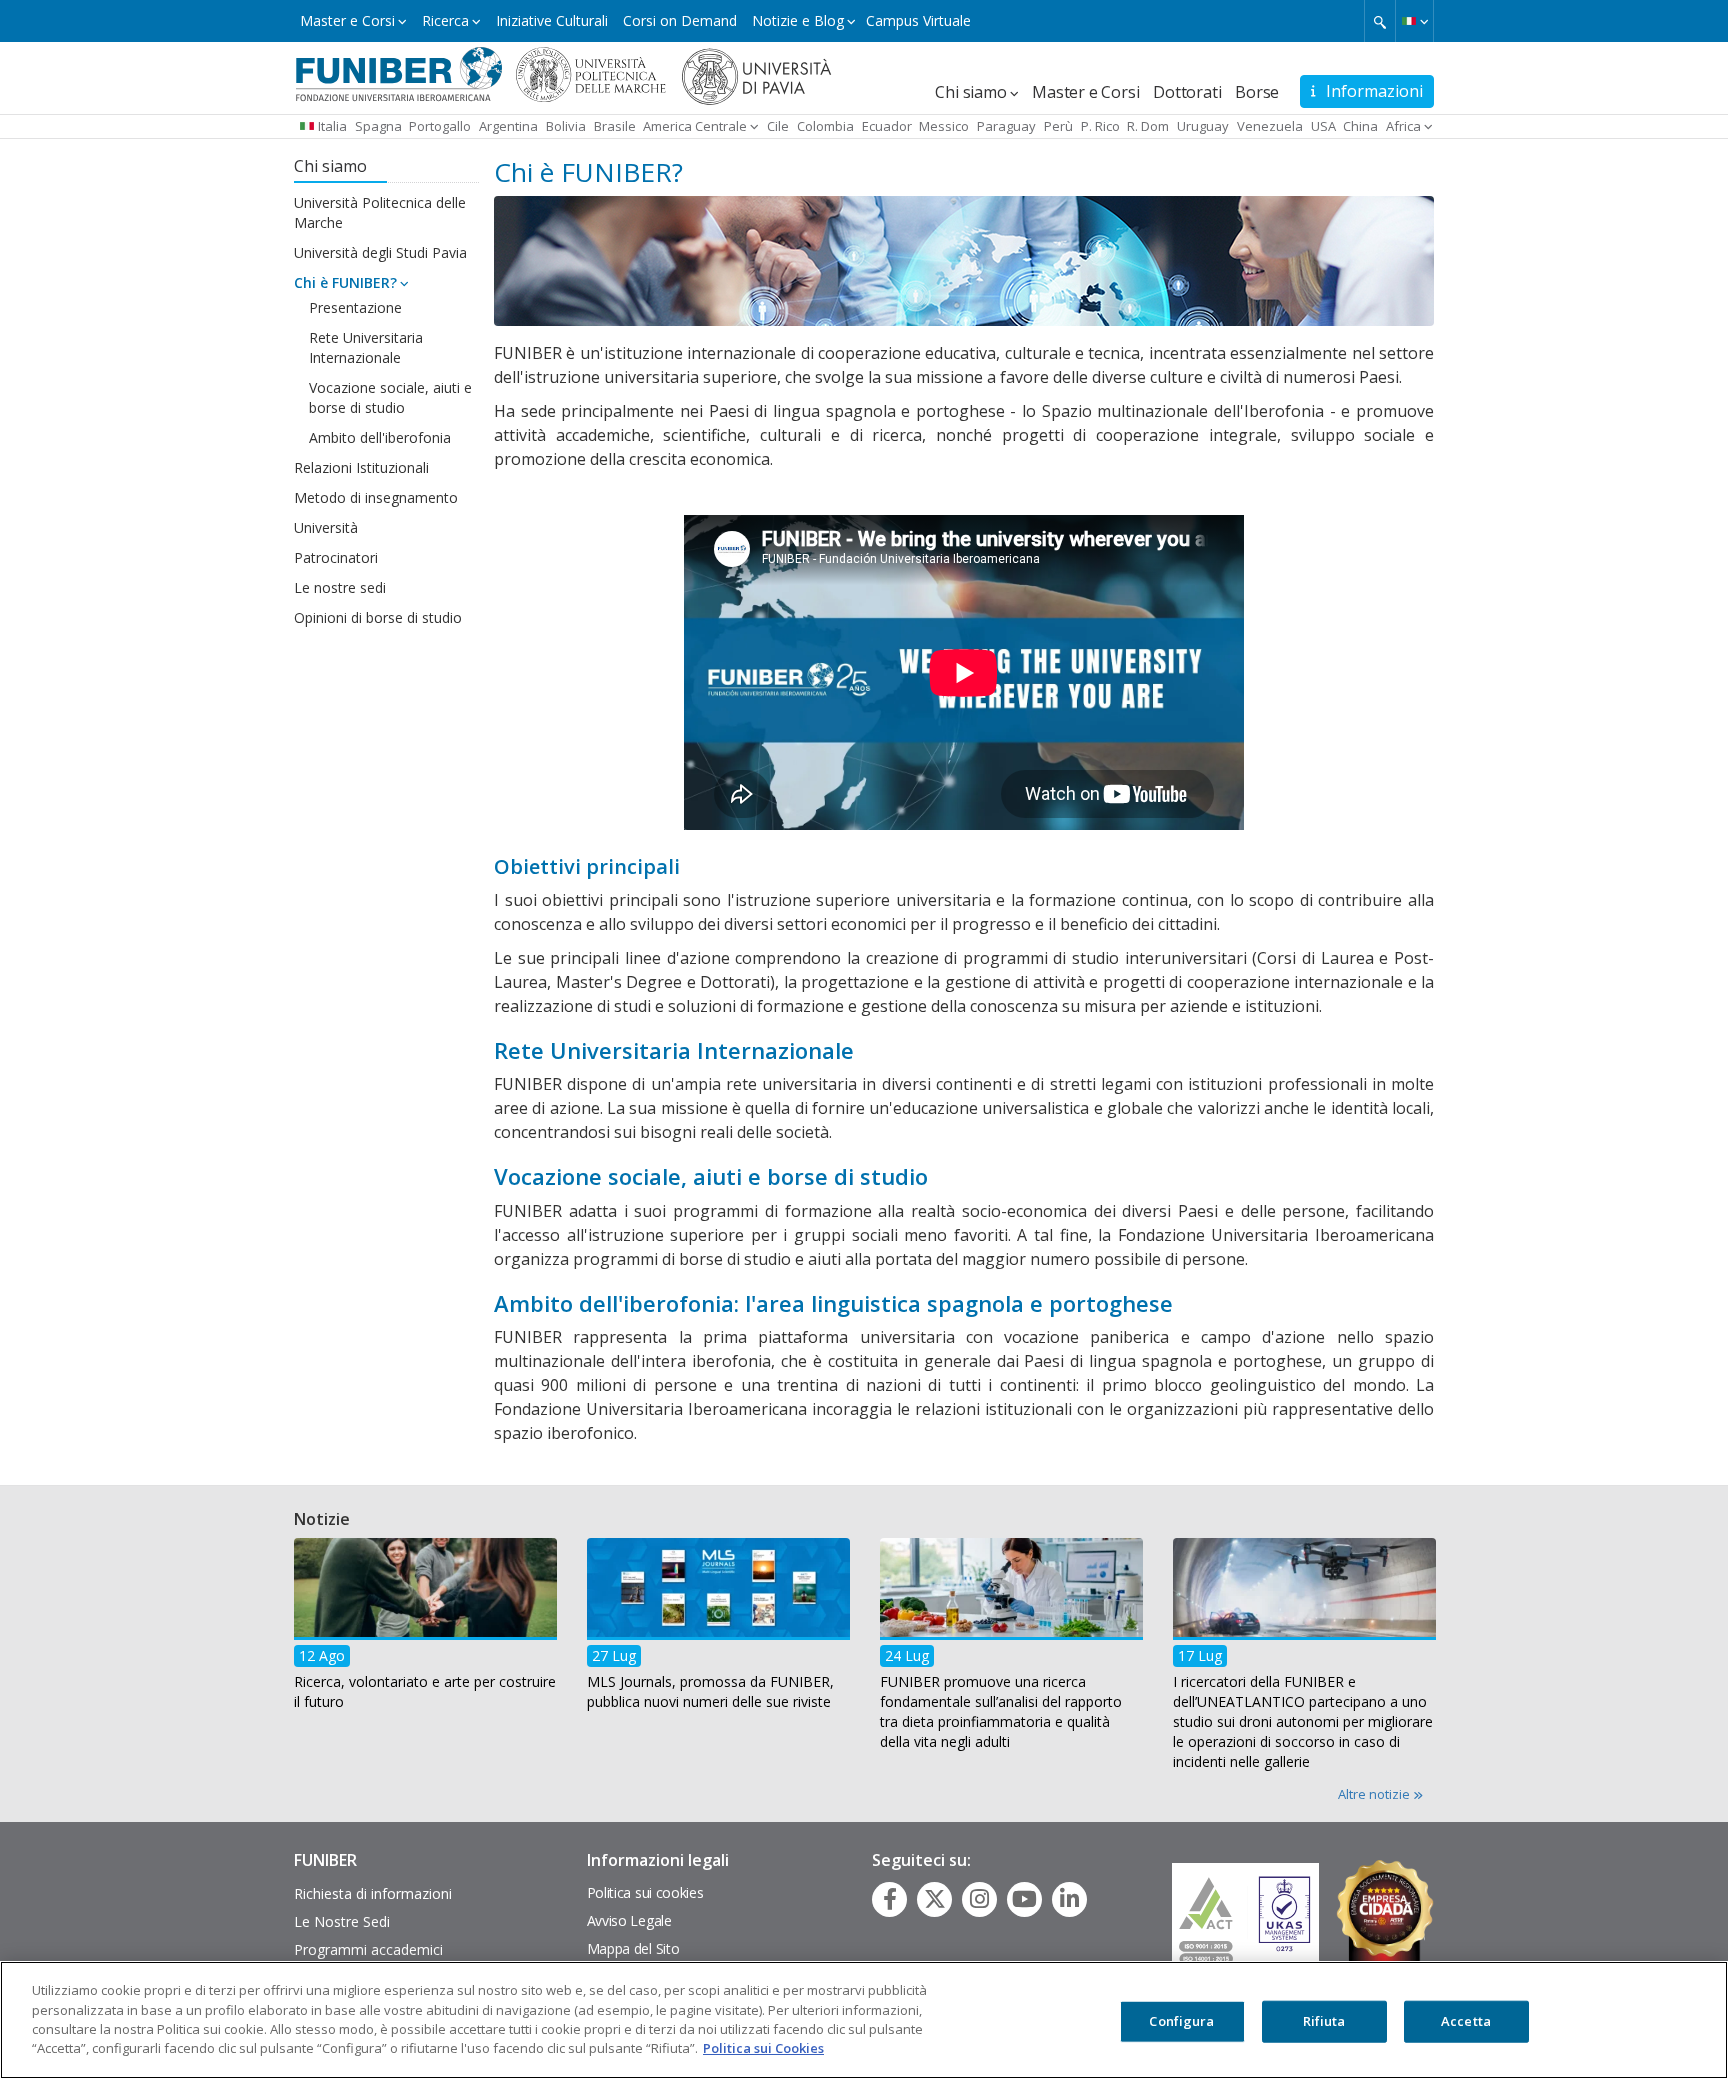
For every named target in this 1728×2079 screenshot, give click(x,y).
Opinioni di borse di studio (378, 617)
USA (1323, 126)
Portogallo (440, 126)
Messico (944, 126)
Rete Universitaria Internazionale (366, 347)
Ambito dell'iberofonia (380, 437)
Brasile (615, 126)
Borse (1257, 92)
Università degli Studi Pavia (380, 252)
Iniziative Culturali (552, 20)
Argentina (508, 126)
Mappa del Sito (633, 1948)
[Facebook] (890, 1899)
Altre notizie (1375, 1794)
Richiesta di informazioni (373, 1893)
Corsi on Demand (680, 20)
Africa (1403, 126)
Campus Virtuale (918, 20)
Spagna (378, 126)
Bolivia (566, 126)
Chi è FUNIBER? (345, 282)
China (1360, 126)
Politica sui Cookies (763, 2048)
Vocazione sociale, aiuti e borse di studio (390, 397)
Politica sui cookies (645, 1892)
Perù (1058, 126)
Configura (1181, 2021)
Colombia (825, 126)
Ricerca (445, 20)
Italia (332, 126)
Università (326, 527)
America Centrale (695, 126)
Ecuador (887, 126)
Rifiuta (1324, 2021)
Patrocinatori (336, 557)
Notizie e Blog (798, 20)
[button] (1414, 21)
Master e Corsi (347, 20)
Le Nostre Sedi (342, 1921)
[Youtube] (1024, 1899)
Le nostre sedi (340, 587)
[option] (425, 1630)
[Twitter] (935, 1899)
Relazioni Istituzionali (361, 467)
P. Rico (1100, 126)
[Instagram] (979, 1899)
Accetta (1466, 2021)
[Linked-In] (1069, 1899)
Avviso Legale (629, 1920)
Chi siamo (970, 92)
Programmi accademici (368, 1949)
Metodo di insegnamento (376, 497)
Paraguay (1006, 126)
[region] (864, 2020)
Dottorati (1187, 92)
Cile (778, 126)
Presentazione (355, 307)
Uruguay (1203, 126)
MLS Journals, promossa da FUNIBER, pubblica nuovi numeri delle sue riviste (710, 1691)
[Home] (399, 73)
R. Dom (1148, 126)
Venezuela (1270, 126)
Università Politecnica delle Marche (380, 212)
